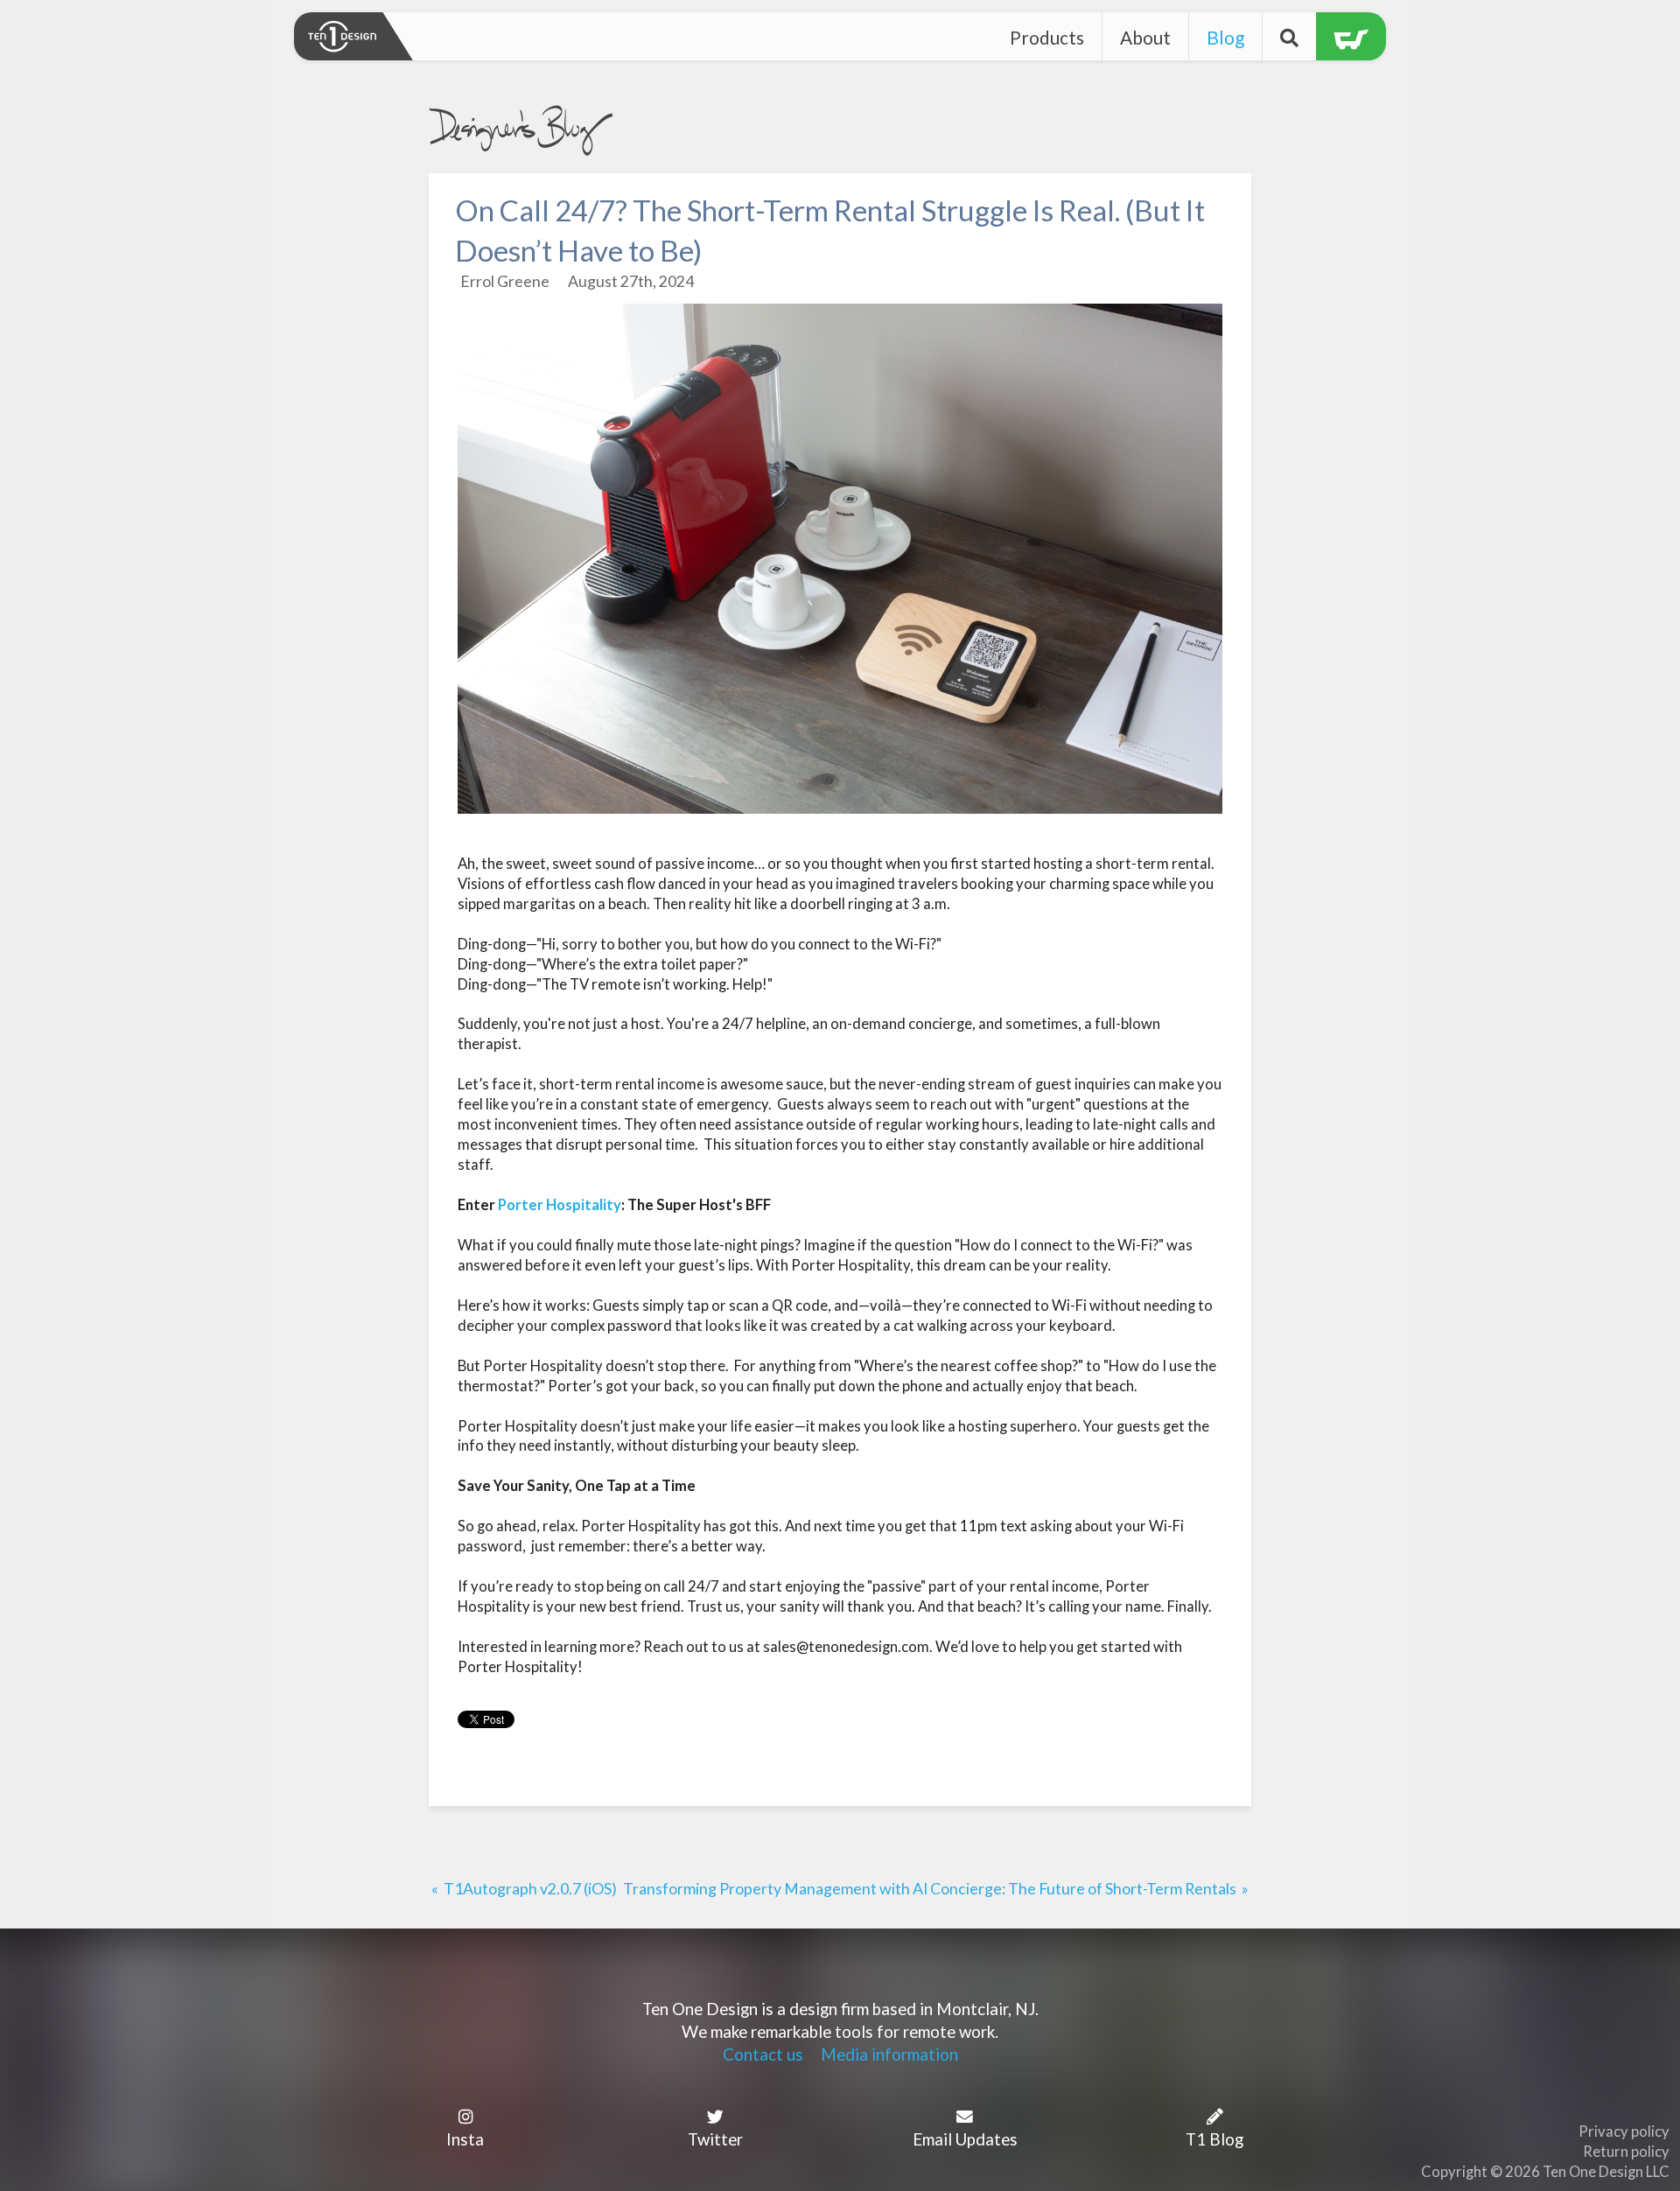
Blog (1225, 37)
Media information (889, 2054)
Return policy (1626, 2152)
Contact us (763, 2054)
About (1145, 37)
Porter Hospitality (560, 1205)
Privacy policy (1624, 2131)
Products (1047, 37)
